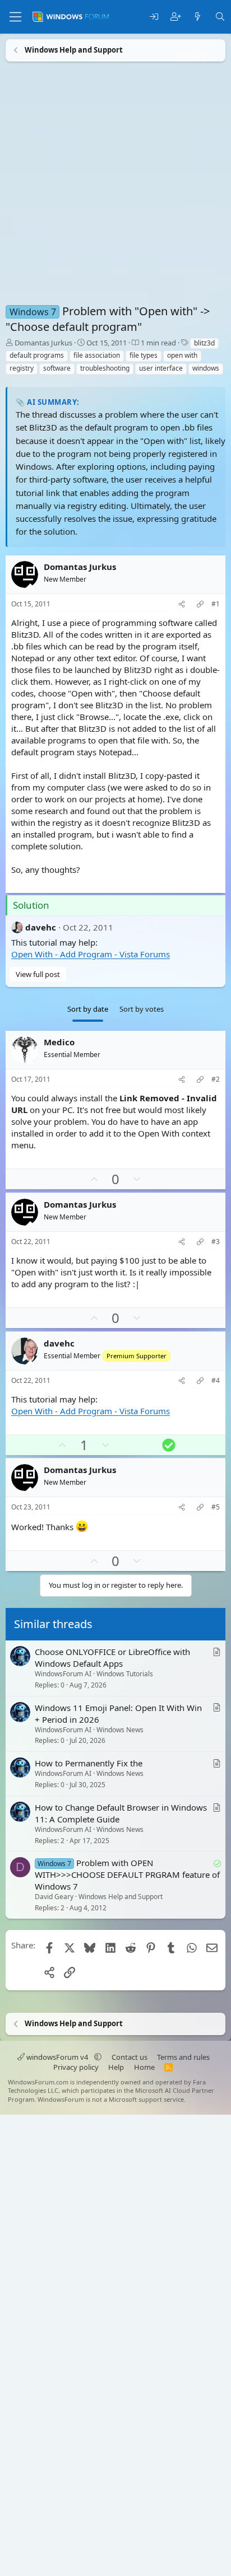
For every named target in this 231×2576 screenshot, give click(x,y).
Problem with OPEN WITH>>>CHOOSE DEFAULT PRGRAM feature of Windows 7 (127, 1874)
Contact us (130, 2057)
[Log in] (154, 17)
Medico (59, 1042)
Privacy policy (76, 2067)
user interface (161, 368)
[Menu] (15, 17)
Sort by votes (142, 1009)
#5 (216, 1507)
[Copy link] (200, 604)
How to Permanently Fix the (89, 1763)
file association (97, 355)
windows (206, 368)
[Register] (176, 17)
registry (22, 368)
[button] (98, 2057)
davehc (41, 927)
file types (144, 355)
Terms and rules (183, 2057)
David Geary (54, 1897)
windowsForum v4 (57, 2057)
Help (116, 2067)
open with (182, 355)
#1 (216, 604)
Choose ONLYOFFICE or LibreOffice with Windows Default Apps (112, 1658)
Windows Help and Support (121, 1897)
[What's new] (198, 17)
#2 (216, 1079)
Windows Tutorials (125, 1674)
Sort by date (88, 1009)
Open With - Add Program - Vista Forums (91, 954)
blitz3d (204, 343)
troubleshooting (105, 368)
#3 (216, 1241)
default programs (37, 355)
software (57, 368)
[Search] (220, 17)
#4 (216, 1380)
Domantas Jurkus (43, 343)
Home (144, 2067)
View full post (38, 974)
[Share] (182, 604)
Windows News (120, 1730)
